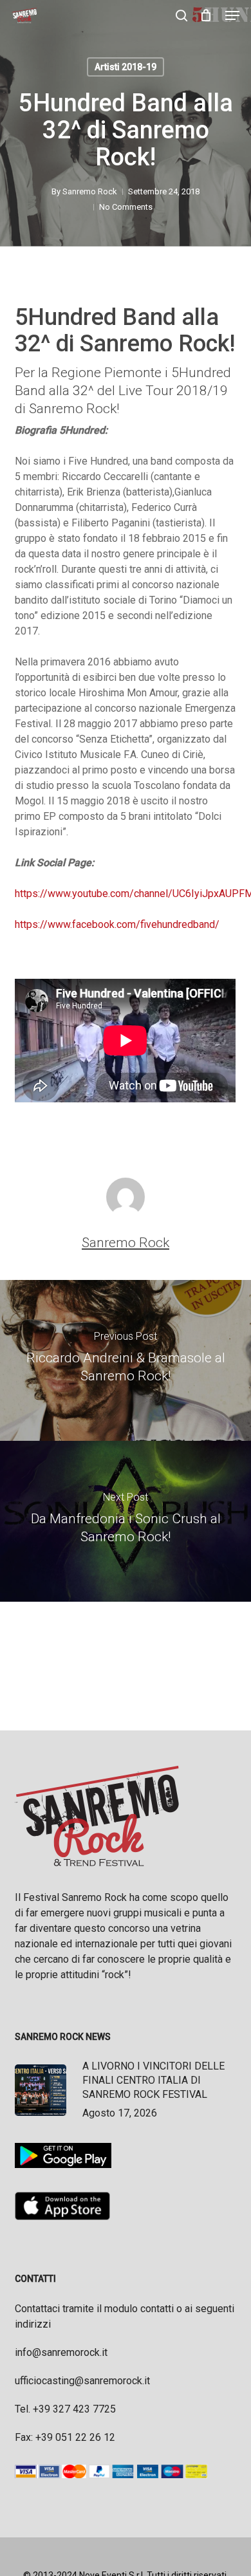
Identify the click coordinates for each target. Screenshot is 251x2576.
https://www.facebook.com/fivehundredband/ (117, 924)
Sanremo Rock (90, 191)
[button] (232, 15)
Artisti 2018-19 (126, 67)
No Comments (126, 207)
